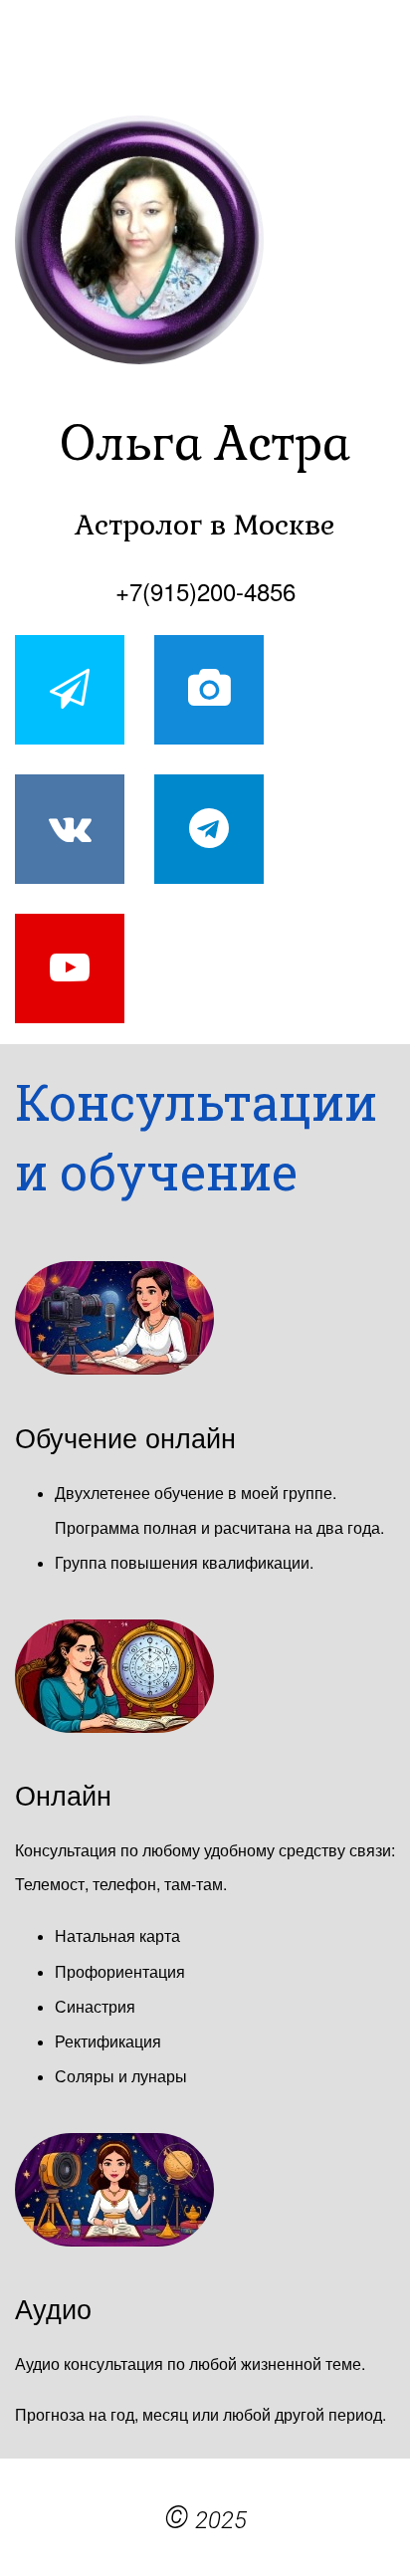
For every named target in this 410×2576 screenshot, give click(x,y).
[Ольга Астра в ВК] (70, 829)
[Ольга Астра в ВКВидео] (209, 690)
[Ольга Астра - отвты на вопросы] (70, 690)
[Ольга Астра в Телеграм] (209, 829)
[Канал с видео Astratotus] (70, 968)
